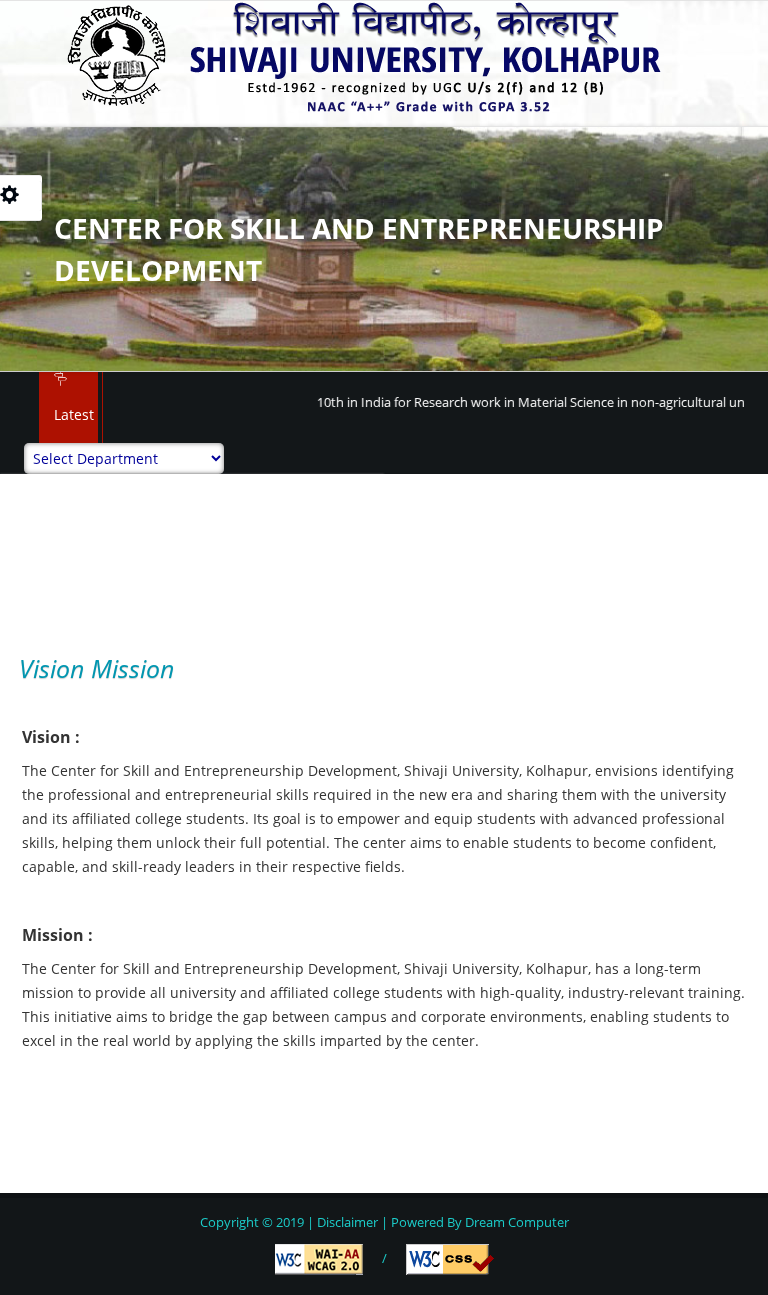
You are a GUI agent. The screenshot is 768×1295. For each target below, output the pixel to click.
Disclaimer (347, 1222)
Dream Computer (515, 1222)
